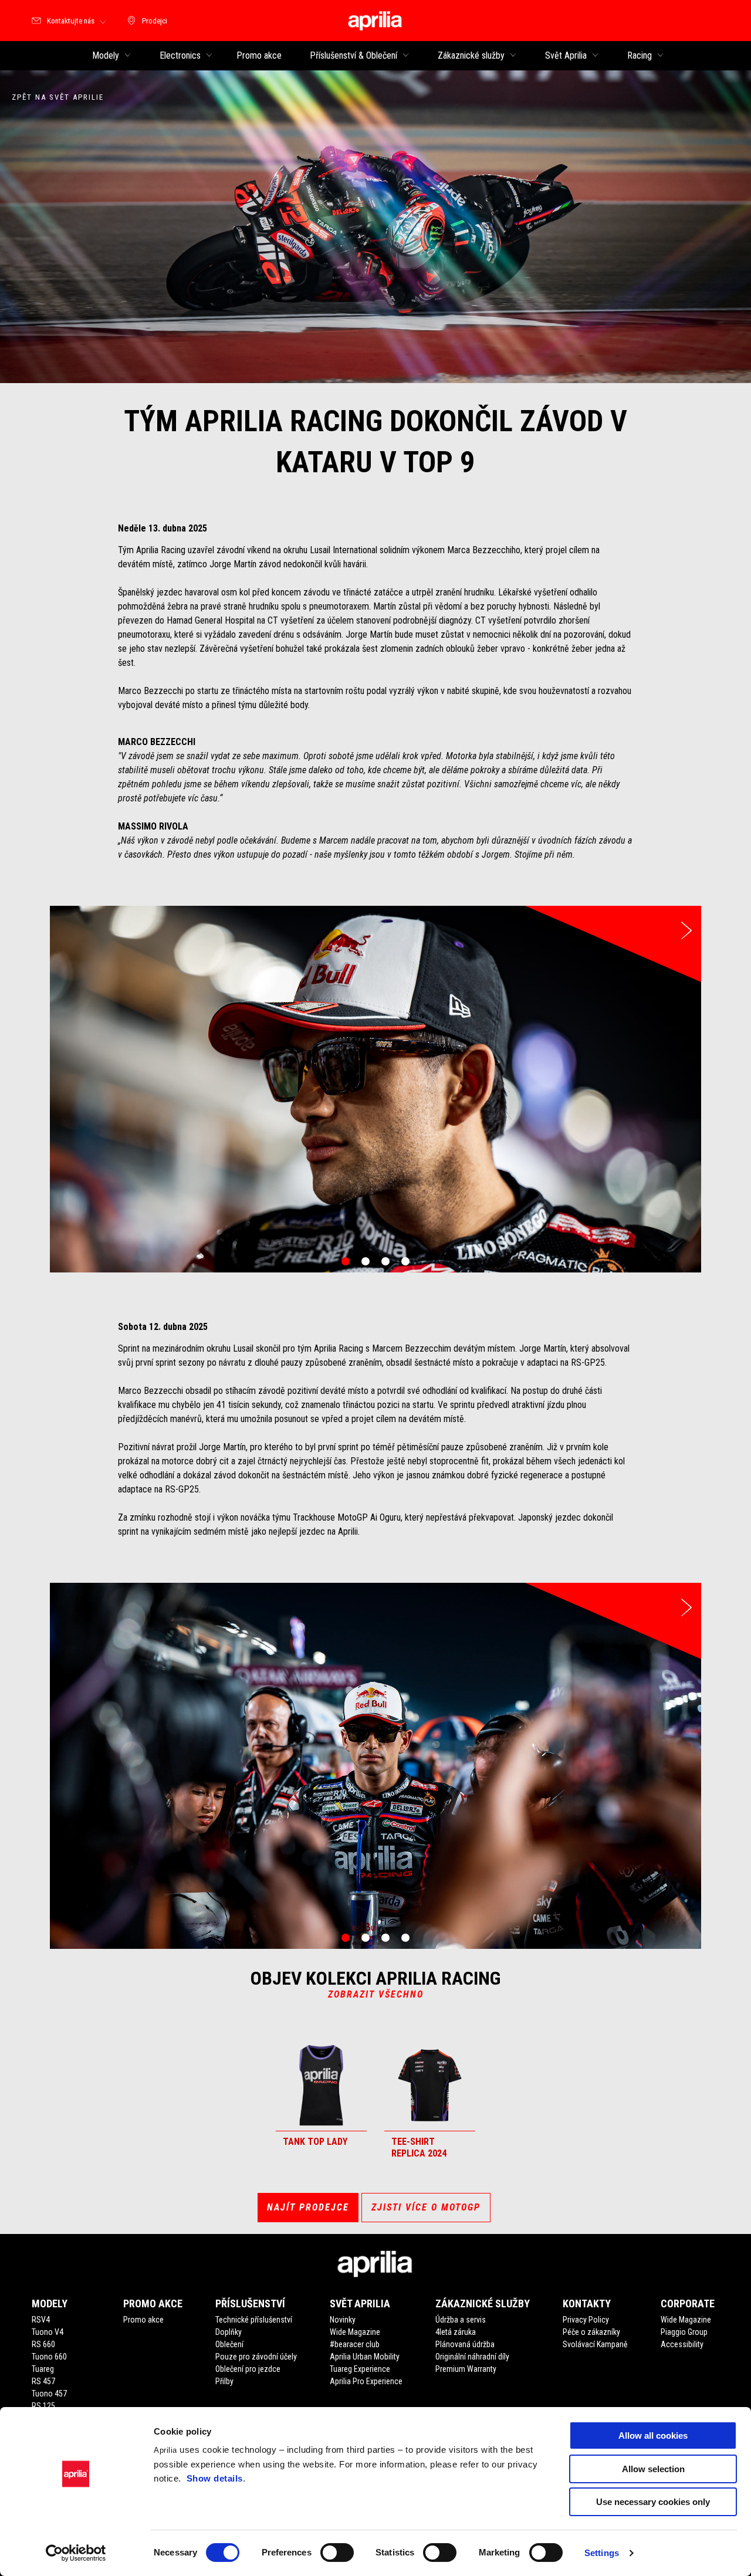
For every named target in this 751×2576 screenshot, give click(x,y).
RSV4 (41, 2320)
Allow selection (653, 2469)
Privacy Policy (586, 2320)
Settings (602, 2553)
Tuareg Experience (360, 2369)
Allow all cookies (653, 2435)
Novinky (343, 2320)
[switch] (337, 2553)
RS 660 (43, 2344)
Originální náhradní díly (472, 2357)
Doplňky (229, 2332)
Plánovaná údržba (465, 2344)
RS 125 (43, 2406)
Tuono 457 (49, 2394)
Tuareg (43, 2369)
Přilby (224, 2381)
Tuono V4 (48, 2332)
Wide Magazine (355, 2332)
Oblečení (229, 2344)
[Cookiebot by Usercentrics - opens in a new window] (76, 2553)
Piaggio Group (684, 2332)
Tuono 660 (49, 2357)
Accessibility (682, 2344)
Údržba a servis (461, 2320)
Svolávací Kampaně (595, 2344)
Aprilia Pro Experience (366, 2381)
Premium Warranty (466, 2369)
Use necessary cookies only (653, 2502)
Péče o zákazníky (591, 2332)
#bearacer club (355, 2344)
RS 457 (43, 2381)
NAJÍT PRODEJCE (308, 2207)
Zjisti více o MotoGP (426, 2207)
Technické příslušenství (254, 2320)
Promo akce (143, 2320)
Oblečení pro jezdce (248, 2369)
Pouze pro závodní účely (256, 2357)
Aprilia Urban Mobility (365, 2357)
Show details (215, 2478)
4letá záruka (456, 2332)
